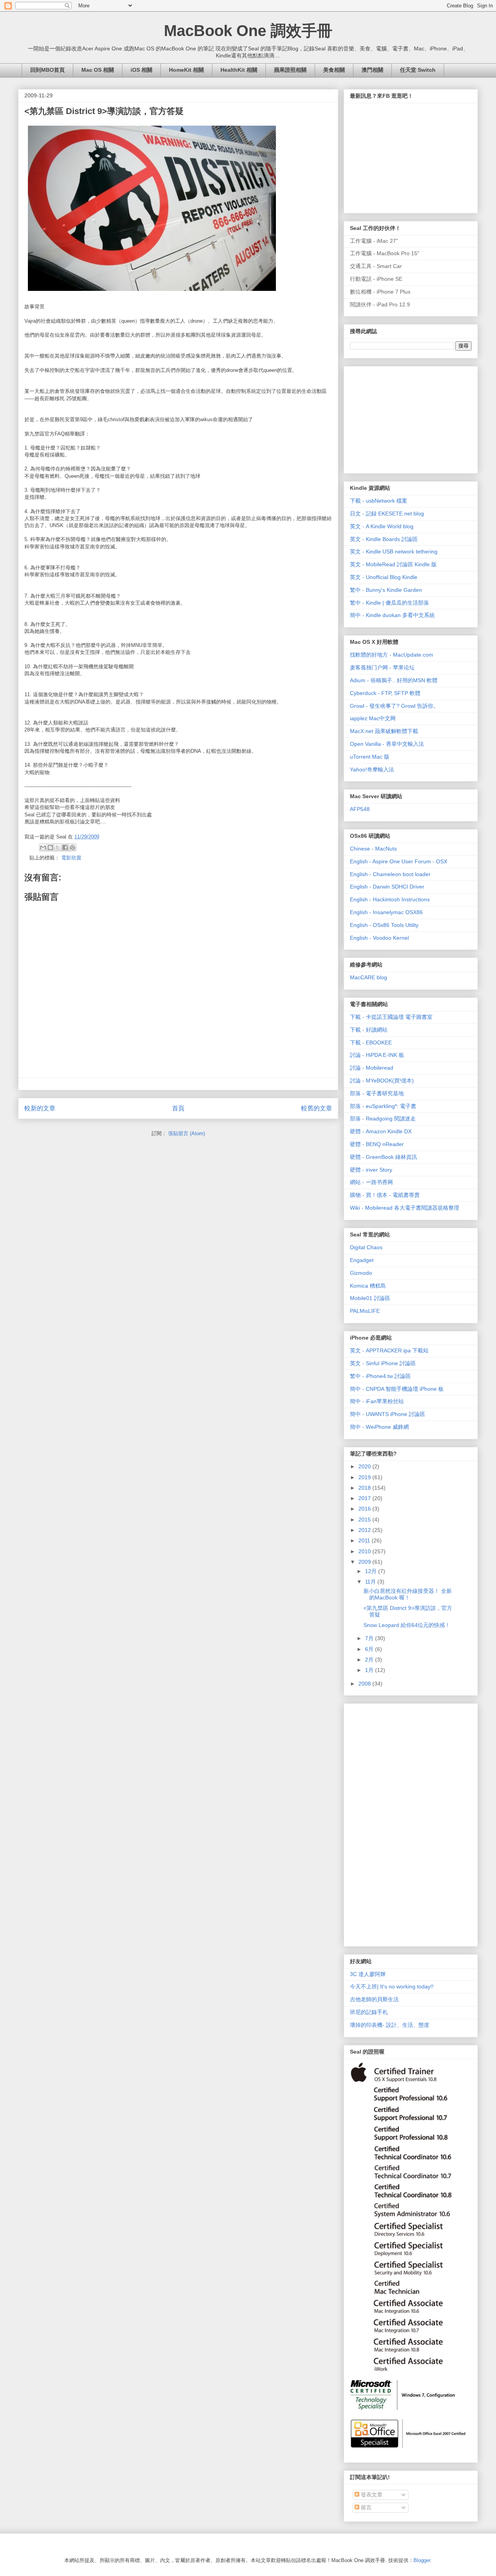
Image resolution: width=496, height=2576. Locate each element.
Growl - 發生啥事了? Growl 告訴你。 (394, 706)
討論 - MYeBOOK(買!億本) (382, 1081)
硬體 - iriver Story (371, 1170)
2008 (365, 1684)
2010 (365, 1551)
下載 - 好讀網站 (369, 1030)
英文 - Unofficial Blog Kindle (384, 577)
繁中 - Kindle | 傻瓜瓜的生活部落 (389, 603)
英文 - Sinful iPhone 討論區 (383, 1363)
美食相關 (334, 70)
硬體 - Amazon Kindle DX (381, 1131)
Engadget (362, 1260)
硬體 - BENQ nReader (377, 1144)
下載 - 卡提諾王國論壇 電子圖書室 (391, 1017)
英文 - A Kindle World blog (382, 526)
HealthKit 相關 (239, 70)
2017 (365, 1498)
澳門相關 (372, 70)
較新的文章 (40, 1108)
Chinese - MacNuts (373, 849)
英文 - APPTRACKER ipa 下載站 (389, 1350)
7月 (370, 1638)
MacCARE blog (369, 977)
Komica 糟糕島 (368, 1286)
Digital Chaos (366, 1247)
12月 (372, 1571)
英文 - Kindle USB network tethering (394, 552)
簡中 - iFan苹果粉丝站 (377, 1401)
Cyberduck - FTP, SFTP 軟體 (385, 693)
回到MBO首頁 (47, 70)
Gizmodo (361, 1273)
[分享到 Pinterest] (72, 847)
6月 (370, 1649)
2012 (365, 1530)
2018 (365, 1488)
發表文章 (371, 2495)
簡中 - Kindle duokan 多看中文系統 (392, 615)
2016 (365, 1509)
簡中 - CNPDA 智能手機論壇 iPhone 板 (397, 1389)
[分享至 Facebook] (65, 847)
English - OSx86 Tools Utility (384, 925)
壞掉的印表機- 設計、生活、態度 (390, 2025)
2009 (365, 1562)
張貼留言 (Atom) (187, 1133)
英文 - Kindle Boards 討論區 (384, 539)
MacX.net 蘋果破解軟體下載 (384, 731)
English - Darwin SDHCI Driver (387, 887)
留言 (365, 2507)
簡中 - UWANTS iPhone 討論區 (387, 1414)
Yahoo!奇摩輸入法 (372, 769)
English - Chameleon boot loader (390, 874)
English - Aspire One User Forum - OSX (399, 861)
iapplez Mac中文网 (373, 718)
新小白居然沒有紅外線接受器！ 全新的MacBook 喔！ (408, 1594)
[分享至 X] (58, 847)
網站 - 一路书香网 (371, 1182)
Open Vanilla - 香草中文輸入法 (387, 744)
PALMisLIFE (365, 1311)
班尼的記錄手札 (369, 2012)
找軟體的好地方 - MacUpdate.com (392, 655)
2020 (365, 1466)
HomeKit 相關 (186, 70)
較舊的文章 (317, 1108)
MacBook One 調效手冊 (248, 31)
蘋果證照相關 (290, 70)
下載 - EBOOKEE (371, 1043)
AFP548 (360, 809)
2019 (365, 1477)
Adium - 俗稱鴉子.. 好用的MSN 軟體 (394, 680)
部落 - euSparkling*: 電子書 (383, 1106)
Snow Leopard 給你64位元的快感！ (407, 1625)
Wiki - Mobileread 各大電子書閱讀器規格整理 (405, 1208)
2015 (365, 1520)
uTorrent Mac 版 (370, 757)
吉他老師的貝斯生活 (374, 1999)
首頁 (178, 1108)
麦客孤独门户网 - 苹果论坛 (382, 667)
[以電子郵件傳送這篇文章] (43, 847)
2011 (365, 1540)
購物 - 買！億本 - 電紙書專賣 (385, 1195)
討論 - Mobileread (372, 1068)
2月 (370, 1660)
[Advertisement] (408, 418)
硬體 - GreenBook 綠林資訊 (383, 1157)
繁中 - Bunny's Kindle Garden (386, 590)
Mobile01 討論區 (370, 1298)
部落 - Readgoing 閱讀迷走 (383, 1119)
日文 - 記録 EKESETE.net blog (387, 513)
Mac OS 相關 (98, 70)
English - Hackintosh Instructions (390, 899)
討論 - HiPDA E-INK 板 (377, 1055)
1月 (370, 1670)
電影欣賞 (71, 858)
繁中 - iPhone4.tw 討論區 (380, 1376)
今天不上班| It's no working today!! (392, 1986)
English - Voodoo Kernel (379, 938)
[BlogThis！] (50, 847)
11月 (371, 1582)
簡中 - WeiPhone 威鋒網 (379, 1427)
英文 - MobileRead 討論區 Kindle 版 (393, 564)
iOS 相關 (141, 70)
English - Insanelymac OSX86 (386, 912)
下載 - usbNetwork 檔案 (379, 501)
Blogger (422, 2560)
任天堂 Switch (418, 70)
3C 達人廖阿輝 (368, 1974)
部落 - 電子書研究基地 (377, 1093)
